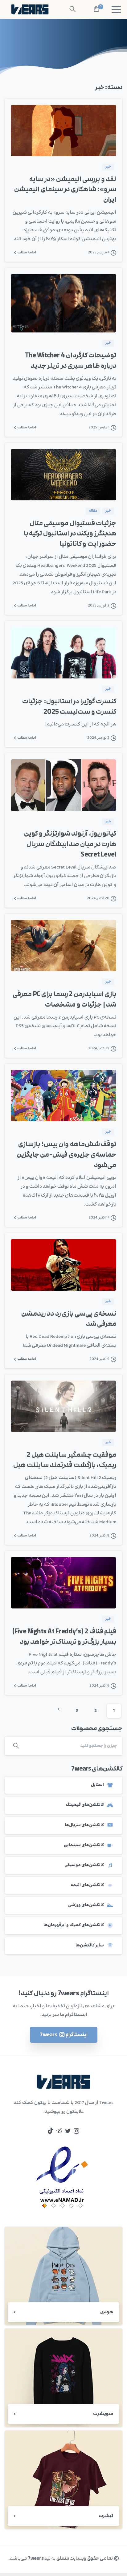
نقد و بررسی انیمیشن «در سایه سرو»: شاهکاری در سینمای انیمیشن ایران (65, 190)
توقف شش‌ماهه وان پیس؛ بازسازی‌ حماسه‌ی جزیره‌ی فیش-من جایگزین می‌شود (67, 1155)
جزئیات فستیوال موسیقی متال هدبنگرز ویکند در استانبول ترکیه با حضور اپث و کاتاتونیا (70, 534)
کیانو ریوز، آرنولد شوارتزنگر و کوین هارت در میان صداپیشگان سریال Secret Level (70, 844)
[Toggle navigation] (116, 10)
